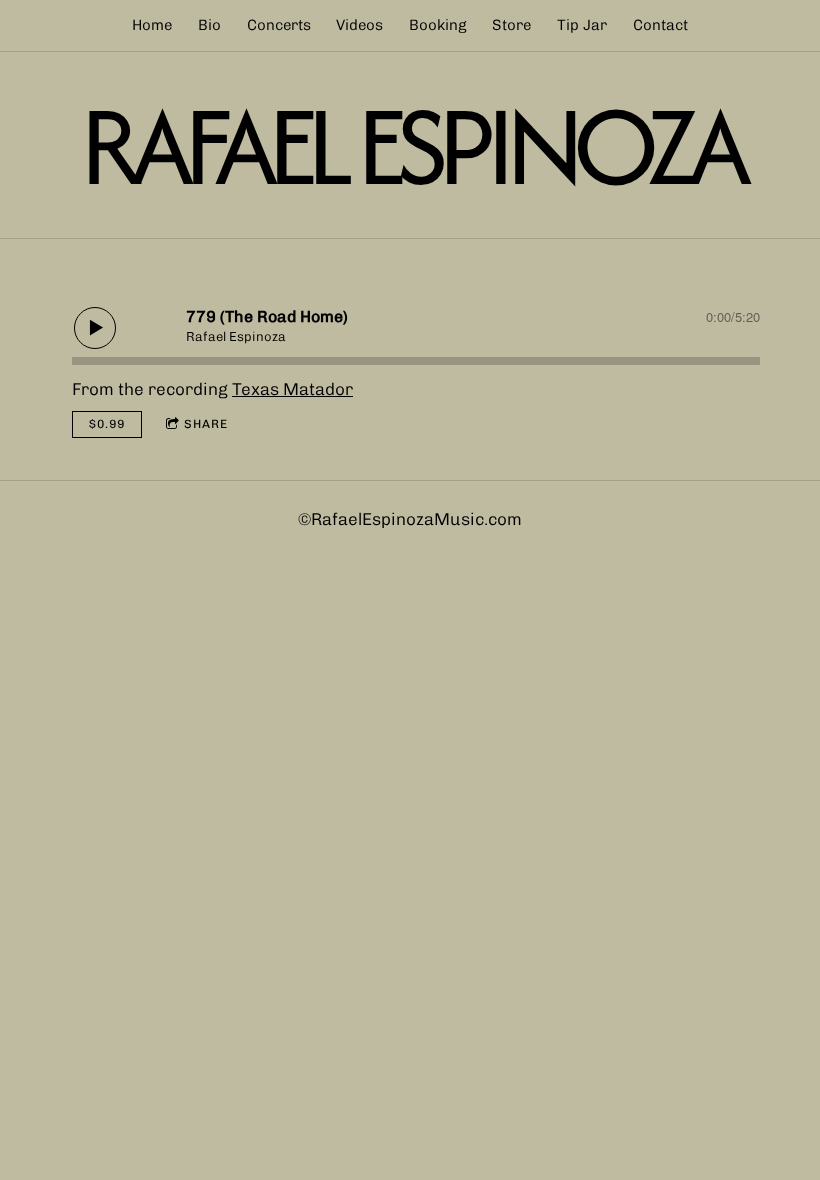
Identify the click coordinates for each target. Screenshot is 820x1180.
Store (511, 25)
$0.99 (107, 424)
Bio (209, 25)
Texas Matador (292, 389)
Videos (359, 25)
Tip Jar (582, 25)
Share (206, 424)
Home (152, 25)
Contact (660, 25)
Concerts (279, 25)
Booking (438, 25)
